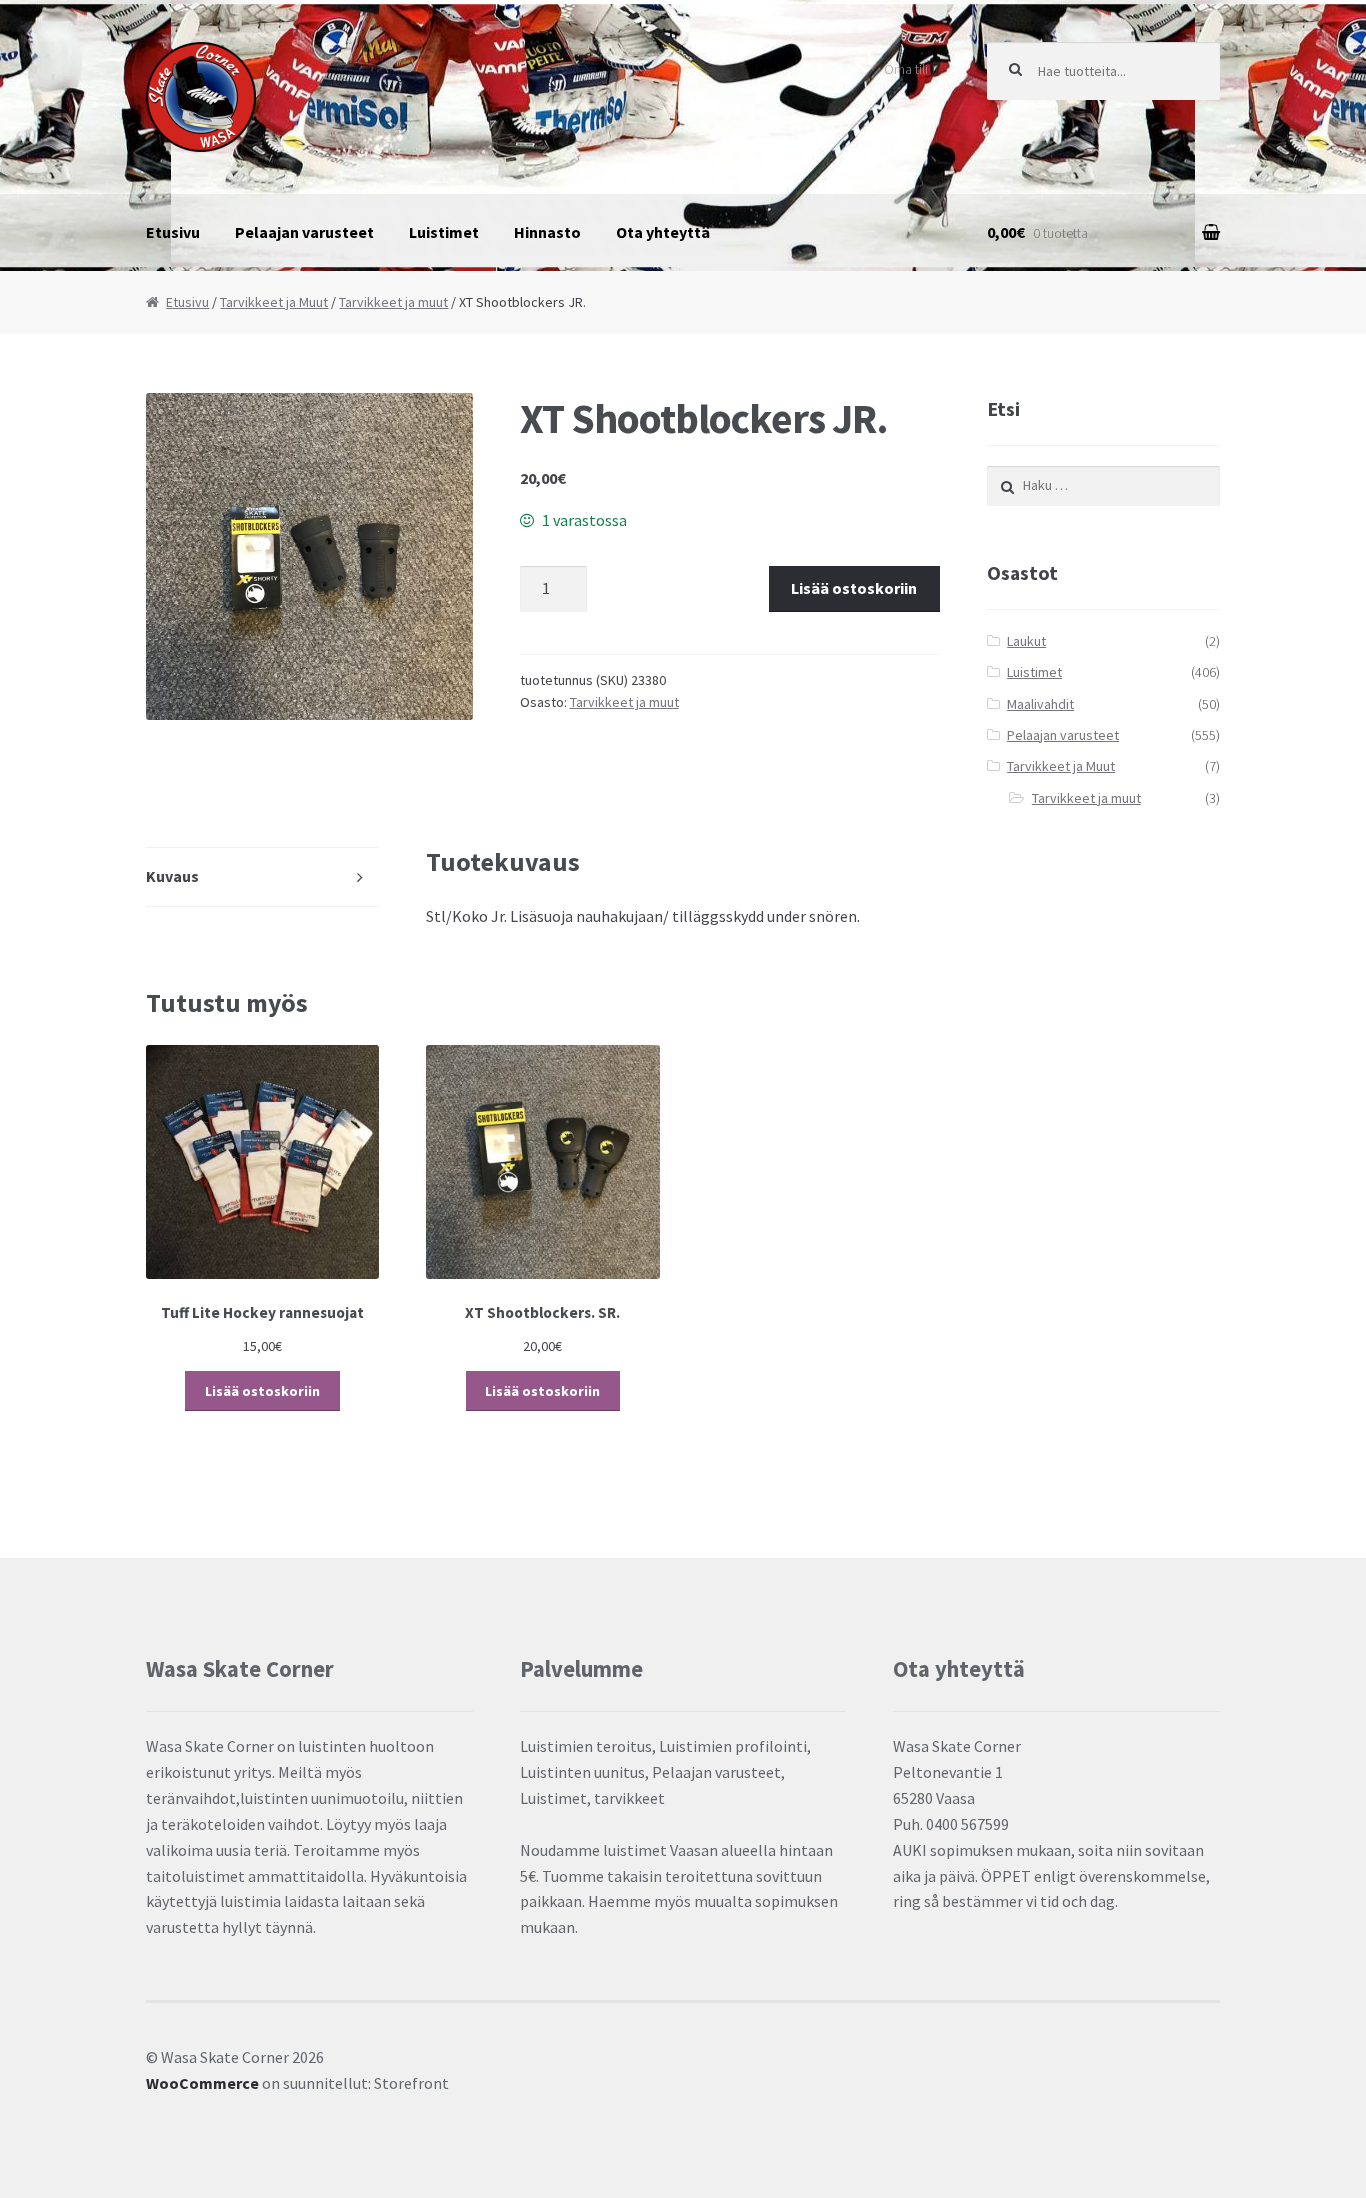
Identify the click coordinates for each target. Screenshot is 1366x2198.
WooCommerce (202, 2083)
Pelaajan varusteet (304, 232)
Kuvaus (172, 876)
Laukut (1026, 641)
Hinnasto (547, 232)
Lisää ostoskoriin (854, 588)
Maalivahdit (1040, 704)
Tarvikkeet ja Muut (274, 302)
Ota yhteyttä (663, 232)
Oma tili (906, 69)
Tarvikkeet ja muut (393, 302)
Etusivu (173, 232)
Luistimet (444, 232)
